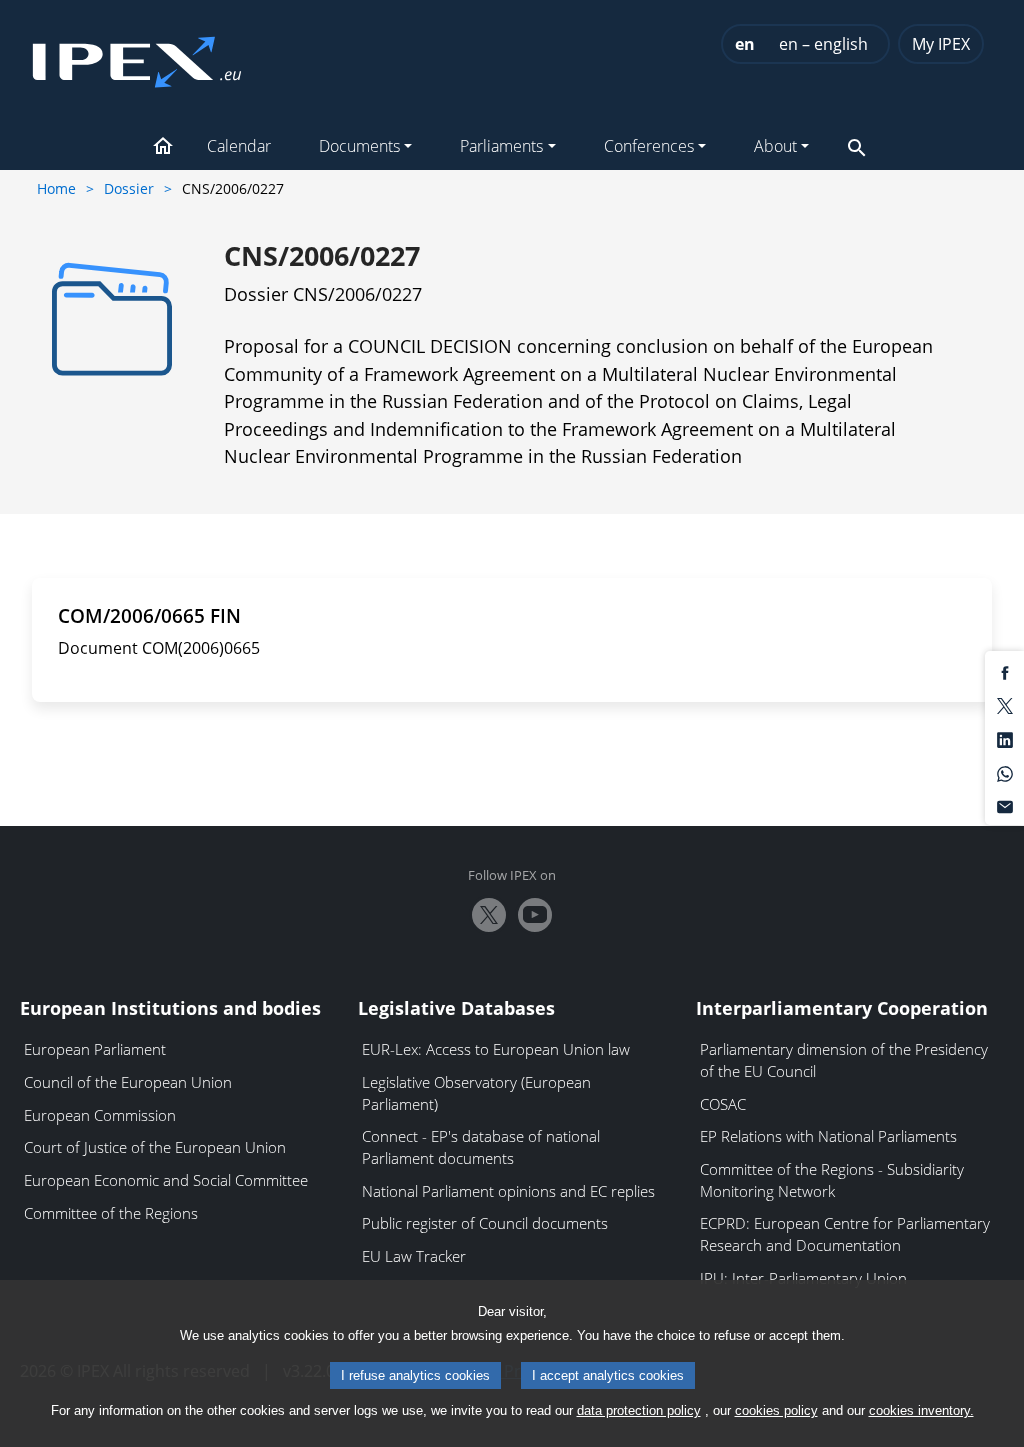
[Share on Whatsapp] (1005, 772)
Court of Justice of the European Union (155, 1147)
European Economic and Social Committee (166, 1180)
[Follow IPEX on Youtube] (535, 915)
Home (56, 188)
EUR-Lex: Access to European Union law (496, 1049)
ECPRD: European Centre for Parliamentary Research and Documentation (845, 1234)
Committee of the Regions (111, 1213)
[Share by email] (1005, 806)
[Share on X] (1005, 705)
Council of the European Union (128, 1082)
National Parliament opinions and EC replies (508, 1191)
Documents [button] (359, 146)
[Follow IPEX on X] (489, 915)
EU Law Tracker (414, 1256)
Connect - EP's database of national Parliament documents (481, 1147)
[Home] (137, 56)
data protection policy (639, 1410)
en (745, 44)
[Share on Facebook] (1005, 671)
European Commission (100, 1115)
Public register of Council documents (485, 1223)
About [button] (775, 146)
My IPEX (941, 44)
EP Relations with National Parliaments (828, 1136)
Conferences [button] (649, 146)
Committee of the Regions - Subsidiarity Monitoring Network (832, 1180)
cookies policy (776, 1410)
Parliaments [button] (501, 146)
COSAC (723, 1104)
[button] (163, 148)
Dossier (129, 188)
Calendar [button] (239, 146)
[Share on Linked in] (1005, 739)
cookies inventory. (921, 1410)
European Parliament (95, 1049)
